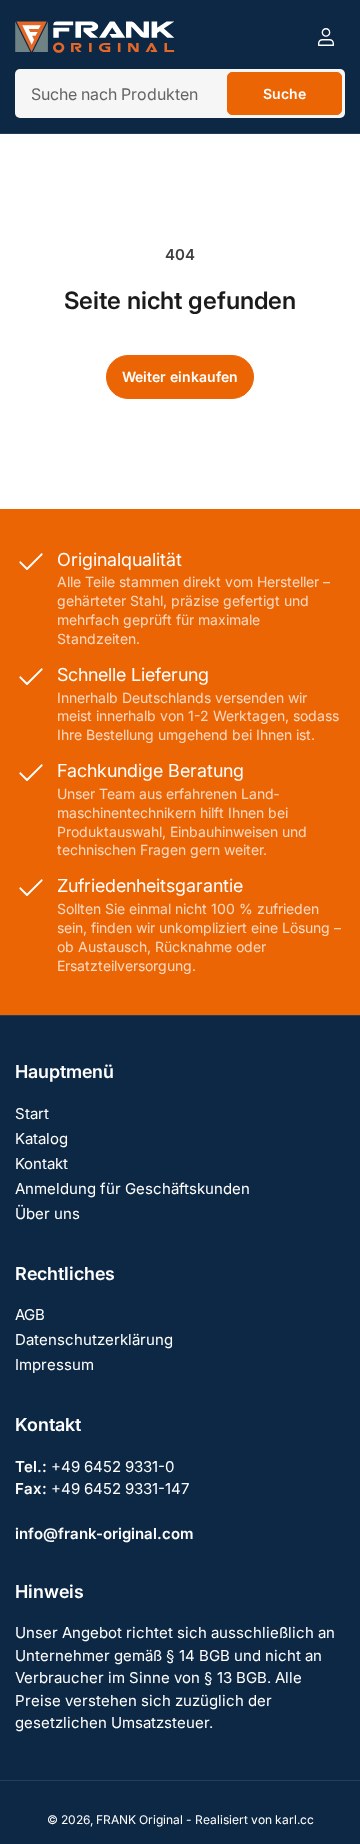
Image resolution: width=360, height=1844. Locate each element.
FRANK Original (139, 1819)
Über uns (47, 1213)
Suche (284, 93)
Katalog (41, 1138)
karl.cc (294, 1819)
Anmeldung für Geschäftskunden (132, 1188)
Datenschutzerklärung (94, 1339)
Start (32, 1113)
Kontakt (41, 1163)
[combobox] (180, 93)
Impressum (54, 1364)
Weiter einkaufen (180, 376)
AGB (30, 1314)
